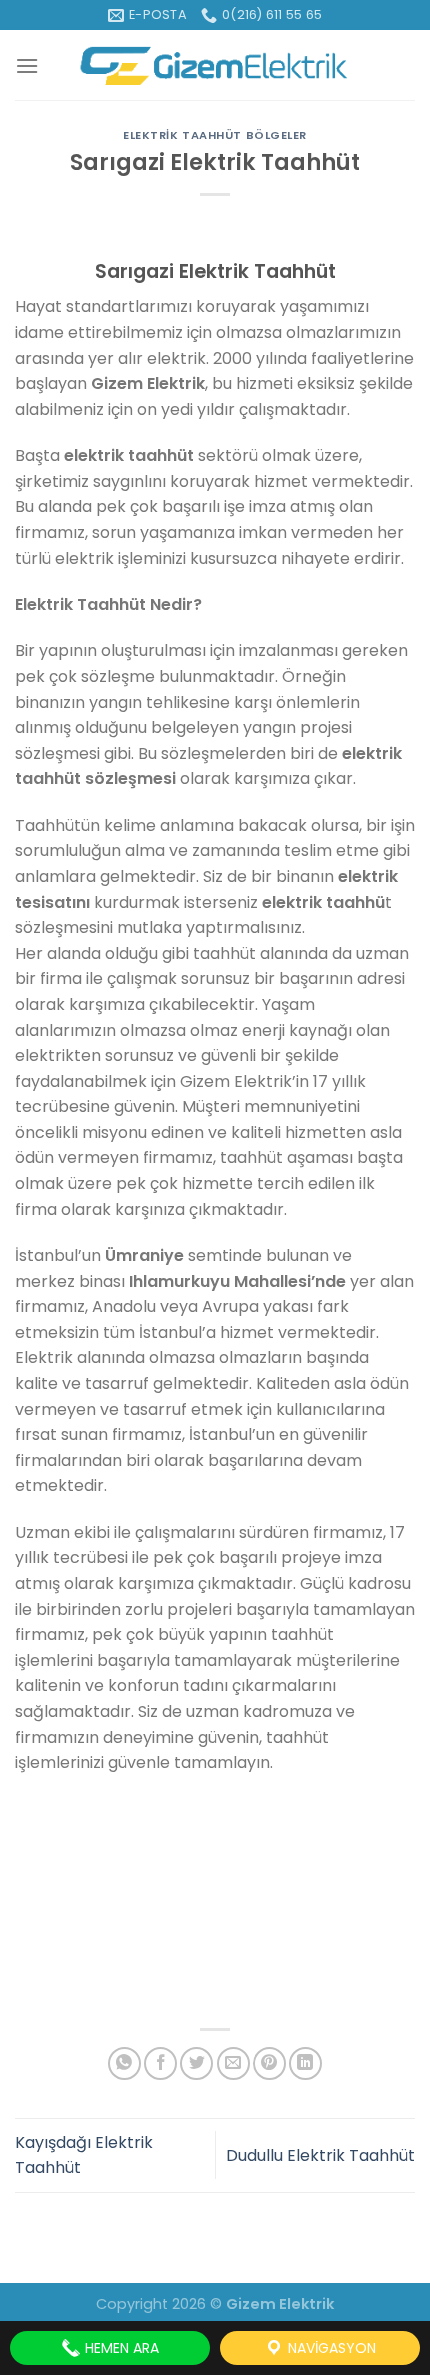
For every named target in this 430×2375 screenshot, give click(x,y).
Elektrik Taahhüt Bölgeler (215, 135)
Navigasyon (330, 2348)
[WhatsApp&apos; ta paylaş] (124, 2063)
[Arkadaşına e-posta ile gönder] (233, 2063)
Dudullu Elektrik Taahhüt (320, 2155)
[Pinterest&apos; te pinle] (269, 2063)
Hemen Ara (120, 2348)
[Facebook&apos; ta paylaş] (160, 2063)
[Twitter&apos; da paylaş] (196, 2063)
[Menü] (27, 65)
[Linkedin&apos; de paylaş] (305, 2063)
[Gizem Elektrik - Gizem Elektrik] (215, 65)
